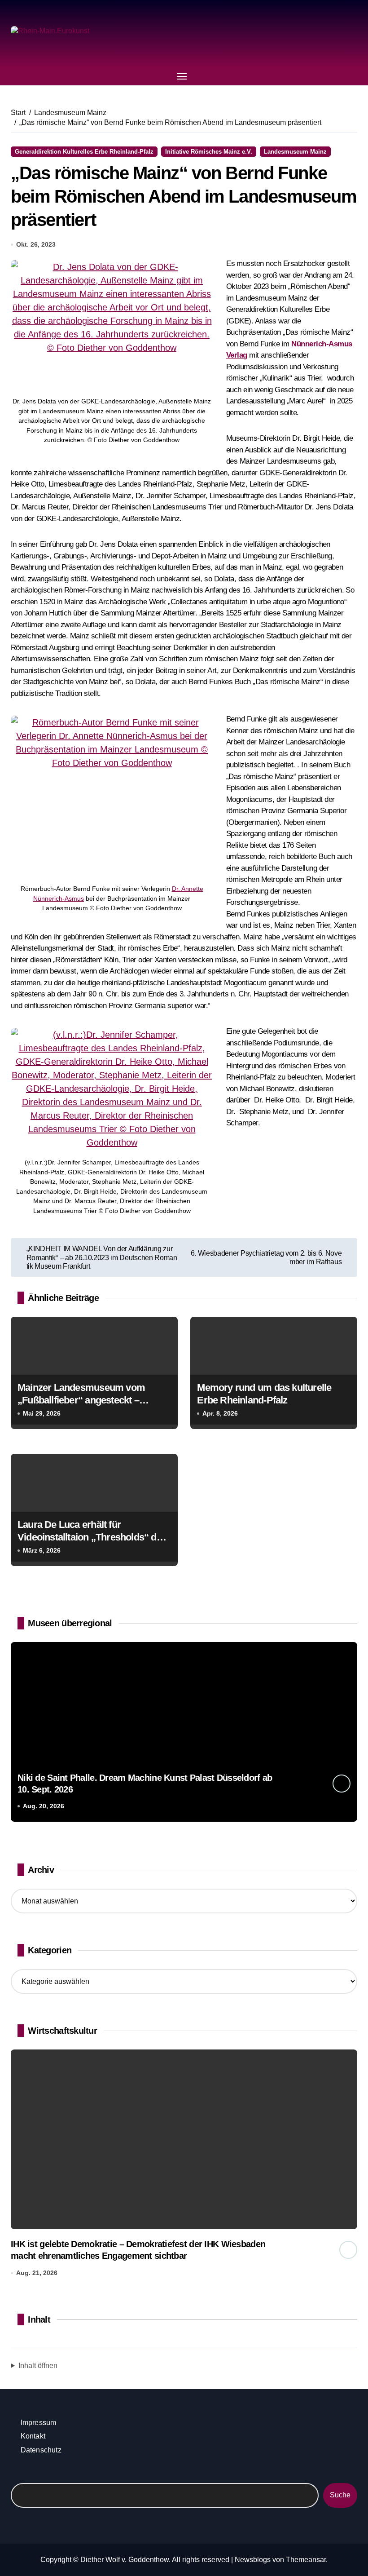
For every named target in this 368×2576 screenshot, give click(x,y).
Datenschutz (41, 2450)
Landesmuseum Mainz (295, 152)
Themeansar (306, 2560)
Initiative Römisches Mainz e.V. (209, 152)
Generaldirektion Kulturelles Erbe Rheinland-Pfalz (84, 152)
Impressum (39, 2423)
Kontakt (33, 2436)
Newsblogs (253, 2560)
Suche (340, 2495)
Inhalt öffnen (38, 2366)
